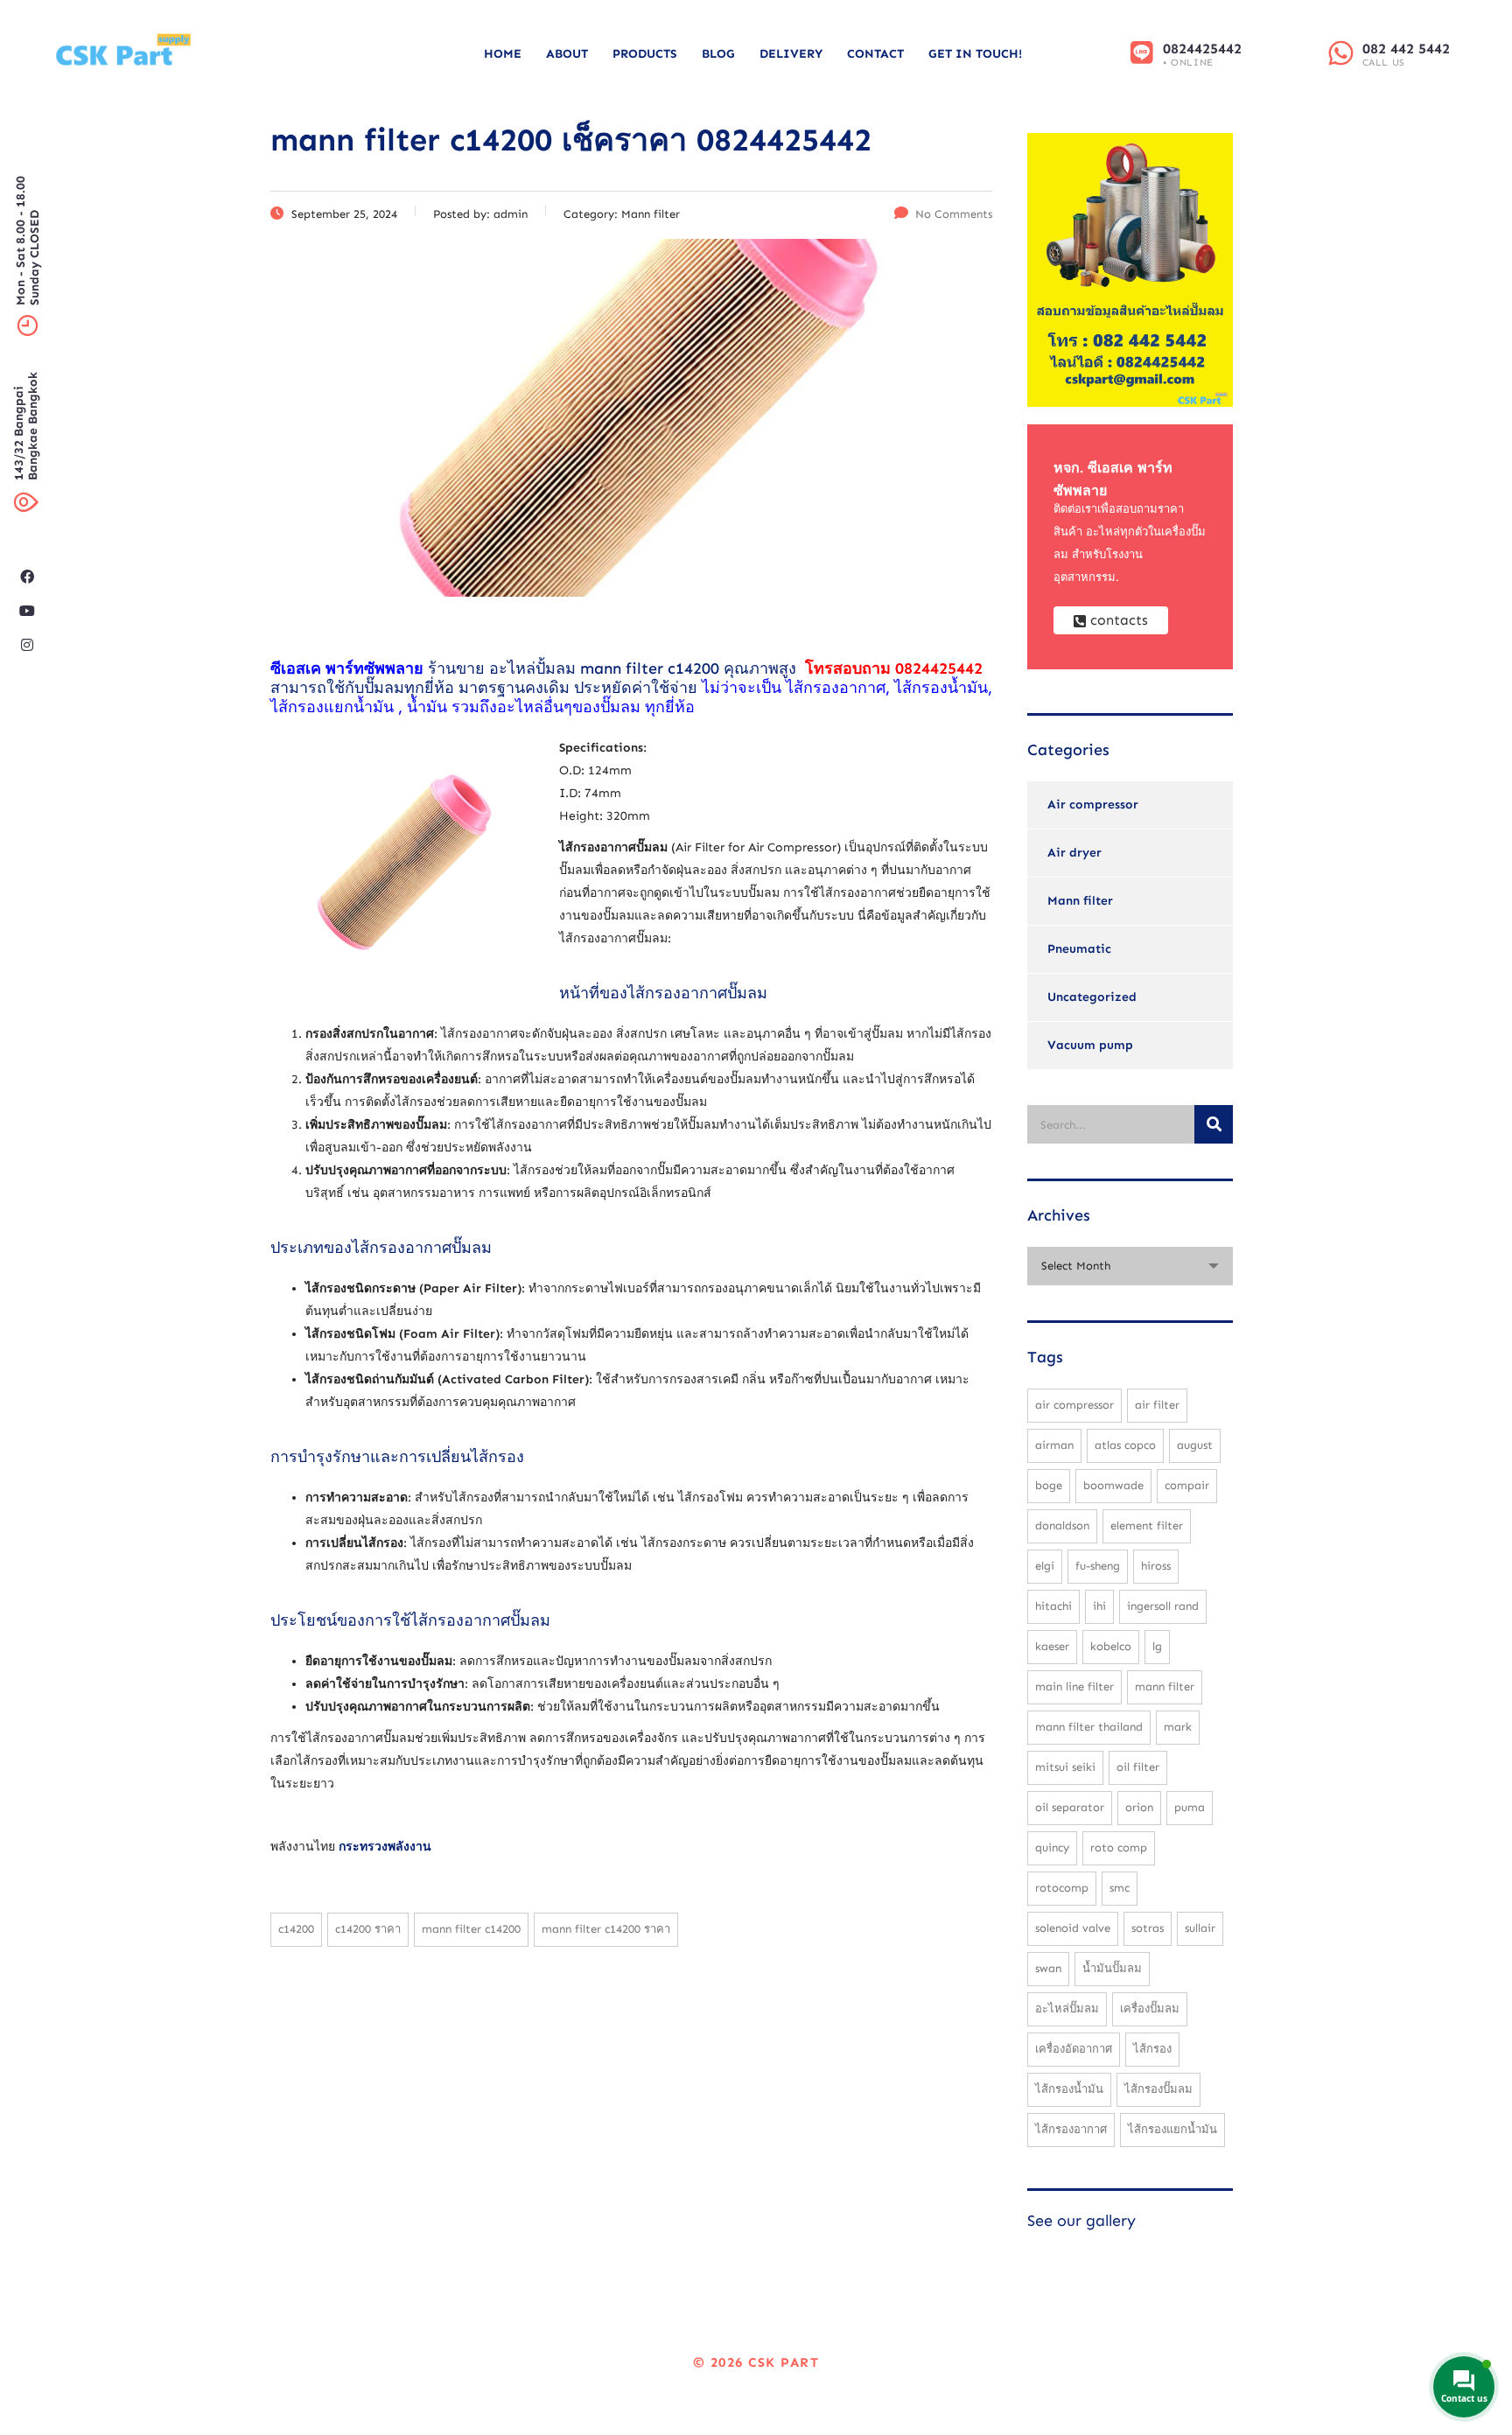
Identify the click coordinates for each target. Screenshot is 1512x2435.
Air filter (1157, 1405)
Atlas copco (1125, 1445)
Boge (1049, 1485)
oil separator (1070, 1807)
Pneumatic (1079, 949)
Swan (1048, 1968)
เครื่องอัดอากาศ (1074, 2049)
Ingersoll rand (1163, 1606)
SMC (1120, 1888)
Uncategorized (1092, 997)
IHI (1099, 1606)
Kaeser (1052, 1646)
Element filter (1147, 1525)
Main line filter (1074, 1686)
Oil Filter (1138, 1767)
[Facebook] (27, 577)
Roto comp (1119, 1847)
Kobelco (1111, 1646)
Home (503, 54)
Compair (1187, 1485)
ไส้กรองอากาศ (1071, 2129)
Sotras (1148, 1928)
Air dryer (1074, 853)
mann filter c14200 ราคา (606, 1929)
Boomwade (1113, 1485)
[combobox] (1130, 1266)
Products (645, 54)
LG (1157, 1646)
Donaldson (1062, 1525)
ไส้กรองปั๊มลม (1158, 2089)
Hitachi (1053, 1606)
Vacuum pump (1090, 1045)
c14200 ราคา (368, 1929)
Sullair (1200, 1928)
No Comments (954, 214)
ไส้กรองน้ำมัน (1069, 2089)
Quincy (1052, 1847)
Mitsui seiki (1065, 1767)
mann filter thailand (1089, 1727)
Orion (1139, 1807)
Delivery (791, 54)
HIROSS (1156, 1566)
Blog (718, 54)
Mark (1178, 1727)
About (567, 54)
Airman (1054, 1445)
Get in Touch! (975, 54)
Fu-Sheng (1098, 1566)
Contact (875, 54)
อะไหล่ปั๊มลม (1067, 2008)
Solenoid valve (1073, 1928)
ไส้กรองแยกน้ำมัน (1172, 2129)
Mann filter (1080, 901)
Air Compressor (1074, 1405)
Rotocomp (1062, 1888)
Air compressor (1093, 805)
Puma (1190, 1807)
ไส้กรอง (1152, 2049)
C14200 (296, 1929)
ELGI (1045, 1566)
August (1195, 1445)
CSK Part (784, 2362)
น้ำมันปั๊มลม (1112, 1968)
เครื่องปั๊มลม (1150, 2008)
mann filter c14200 (650, 668)
